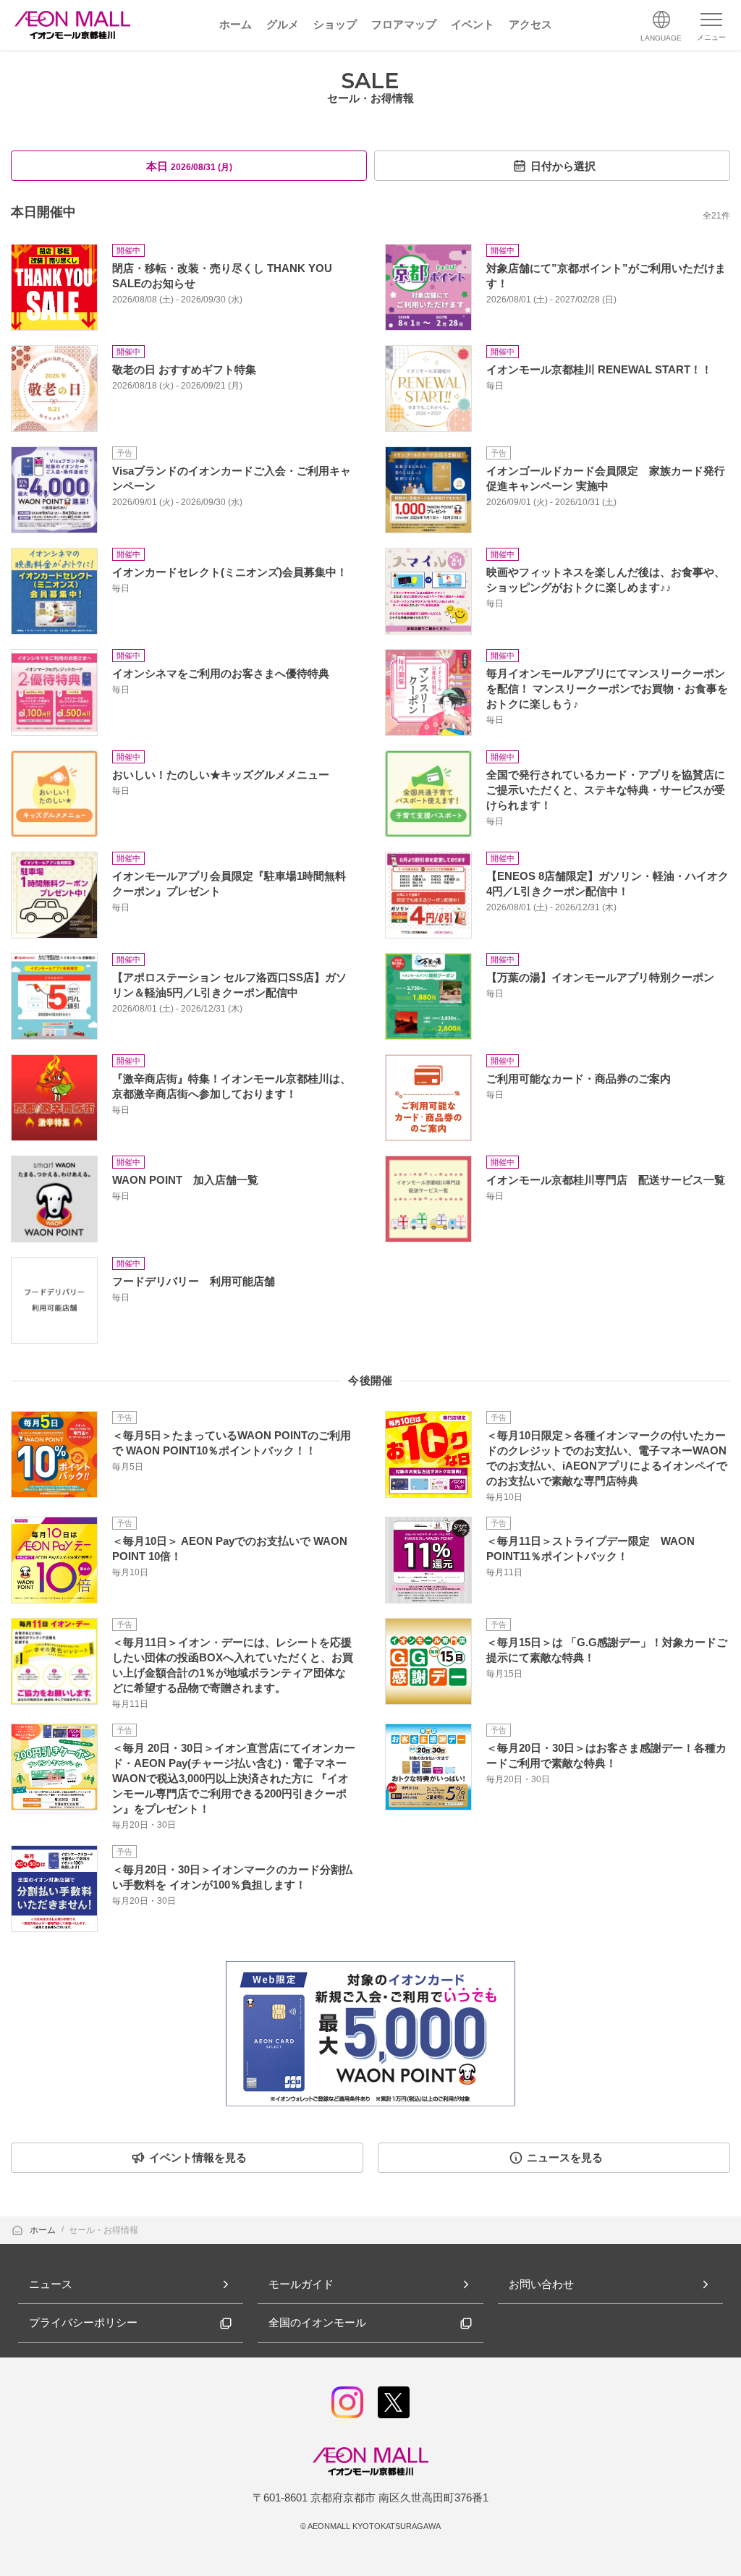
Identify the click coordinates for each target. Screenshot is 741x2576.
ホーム (44, 2230)
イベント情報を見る (198, 2157)
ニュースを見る (565, 2157)
